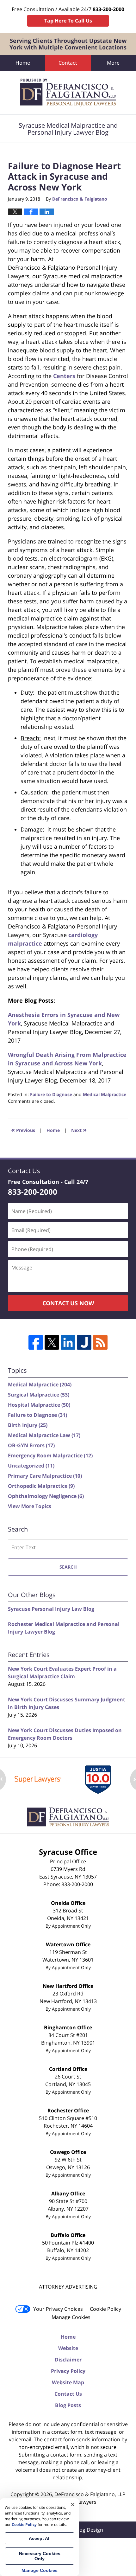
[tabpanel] (38, 1779)
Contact (68, 63)
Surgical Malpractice (39, 1395)
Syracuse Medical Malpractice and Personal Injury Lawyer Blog (68, 93)
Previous (23, 1130)
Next (79, 1130)
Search (68, 1567)
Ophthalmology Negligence (46, 1496)
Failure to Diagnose (51, 1094)
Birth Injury (28, 1425)
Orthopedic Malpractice (41, 1486)
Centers (64, 376)
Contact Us (68, 2394)
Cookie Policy (105, 2309)
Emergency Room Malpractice (50, 1455)
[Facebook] (36, 1342)
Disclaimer (68, 2360)
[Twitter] (52, 1342)
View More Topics (30, 1506)
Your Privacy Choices (58, 2309)
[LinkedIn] (68, 1342)
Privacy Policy (68, 2371)
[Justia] (84, 1342)
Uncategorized (31, 1466)
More (113, 63)
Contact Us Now (68, 1303)
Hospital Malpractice (39, 1405)
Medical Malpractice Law (44, 1435)
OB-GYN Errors (31, 1445)
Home (23, 63)
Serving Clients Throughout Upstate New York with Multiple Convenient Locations (68, 44)
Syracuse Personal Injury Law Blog (51, 1609)
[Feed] (100, 1342)
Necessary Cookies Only (40, 2556)
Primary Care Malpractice (45, 1476)
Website (68, 2348)
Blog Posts (68, 2405)
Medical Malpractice (105, 1094)
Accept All (40, 2538)
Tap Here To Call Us (68, 21)
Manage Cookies (71, 2317)
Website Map (68, 2382)
